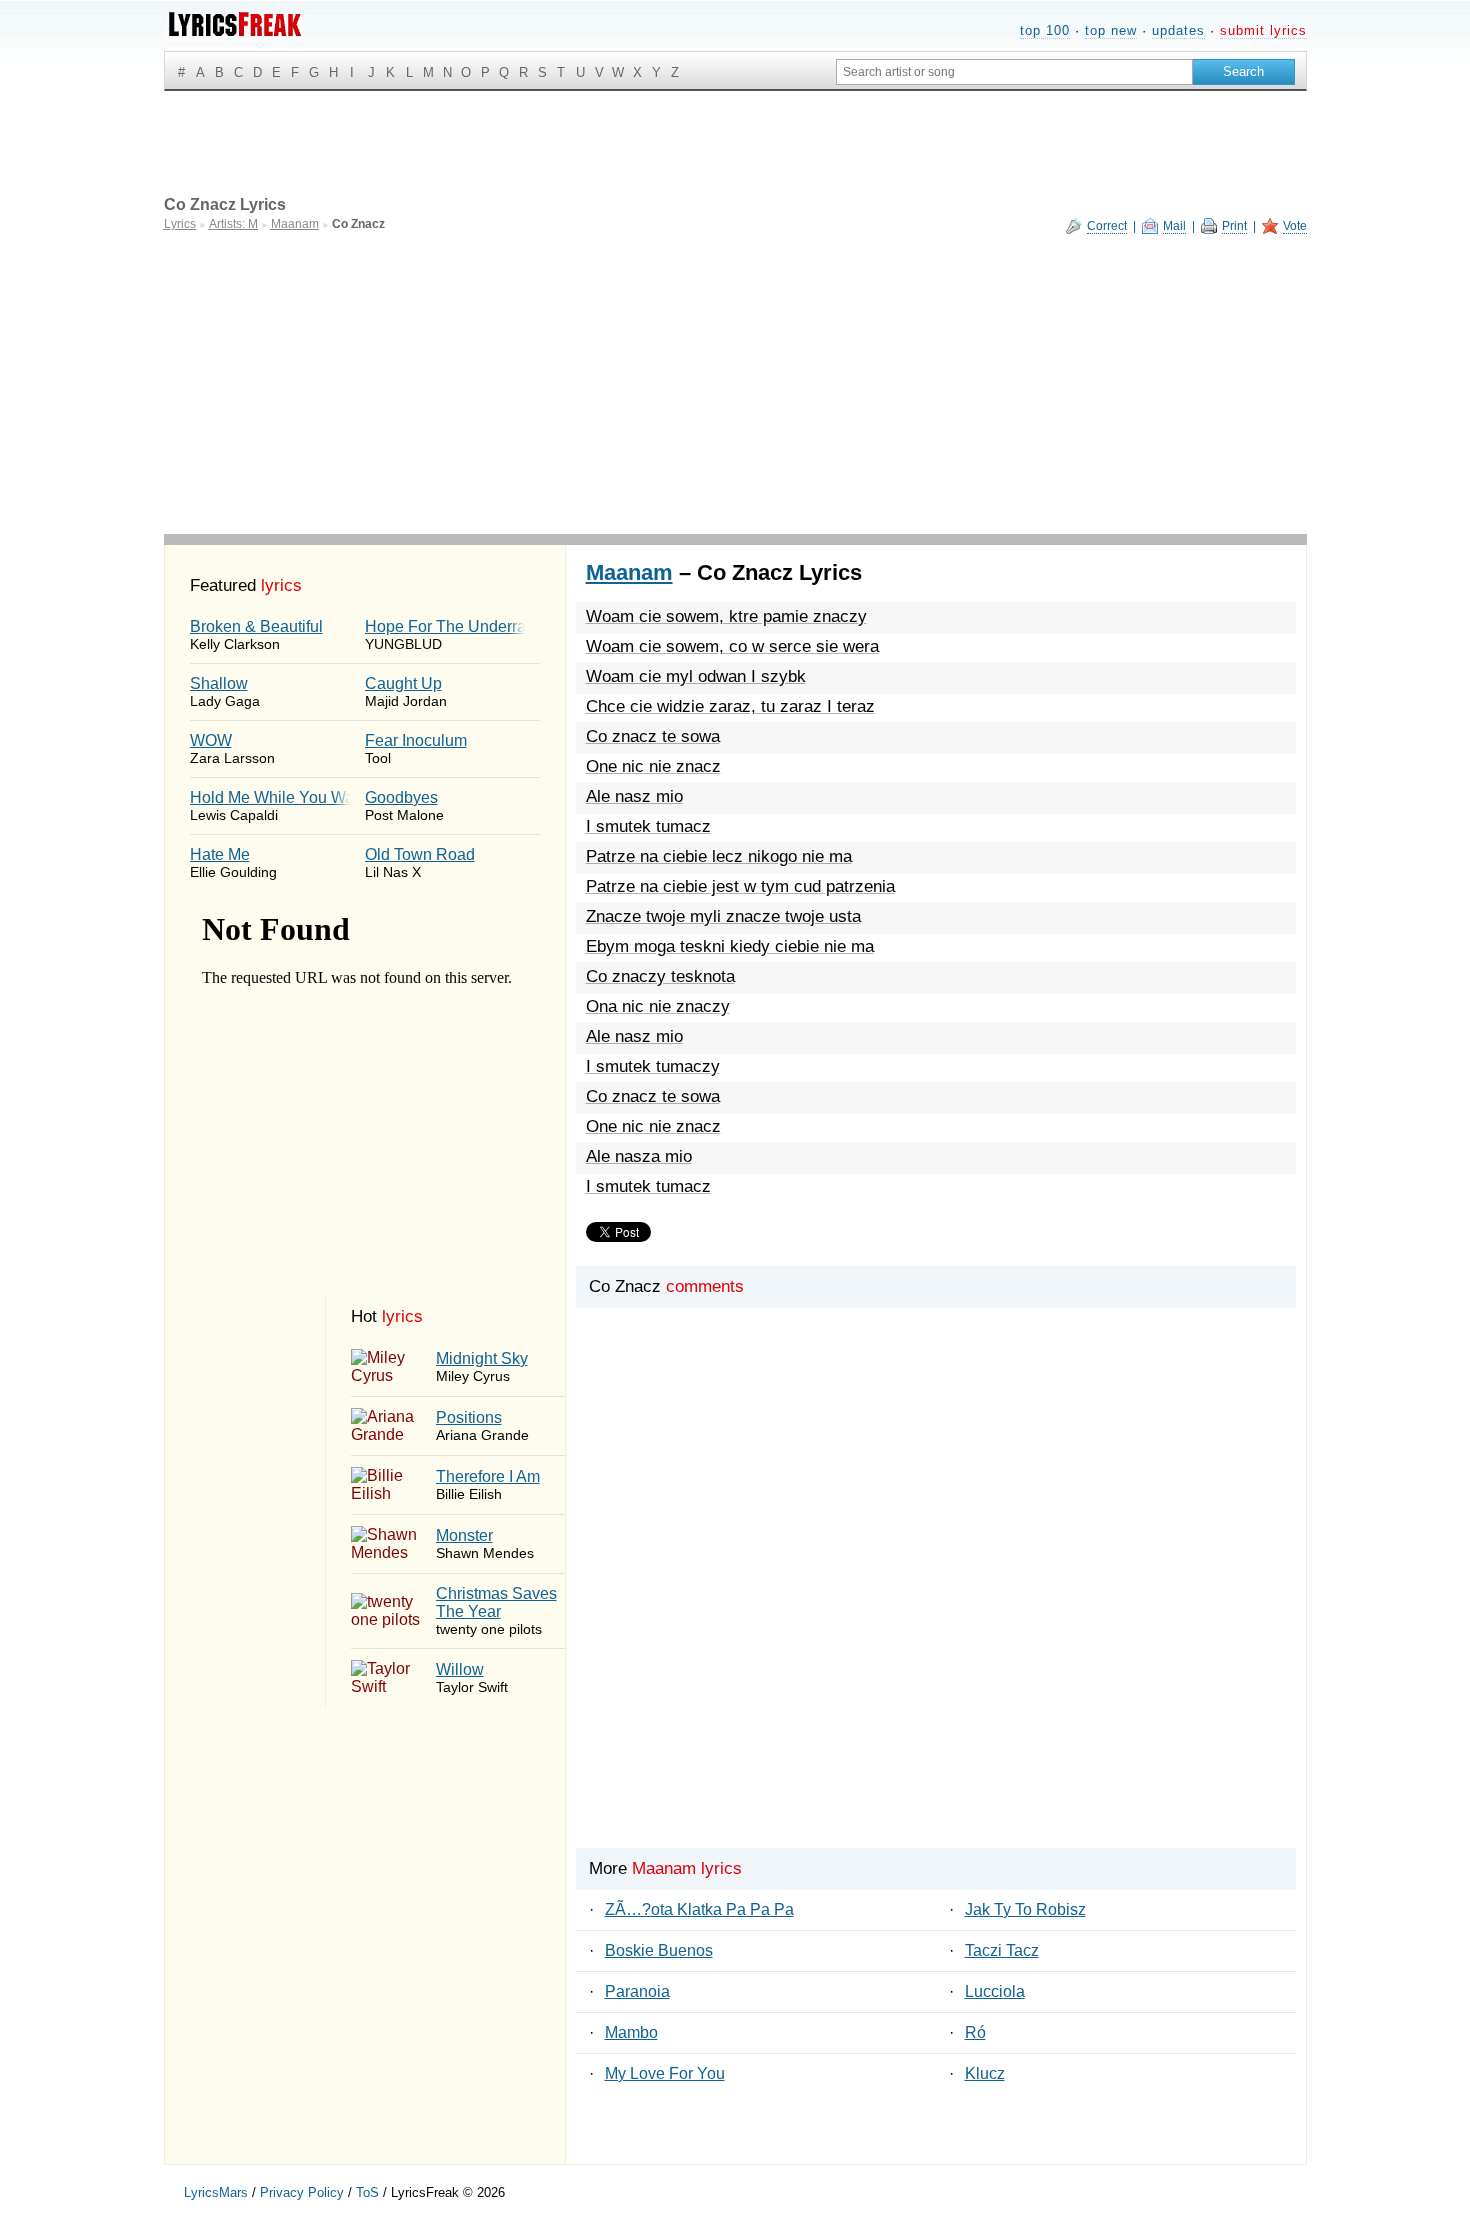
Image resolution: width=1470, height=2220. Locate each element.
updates (1178, 30)
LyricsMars (216, 2192)
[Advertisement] (735, 384)
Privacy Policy (302, 2192)
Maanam (629, 572)
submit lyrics (1263, 30)
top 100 (1045, 30)
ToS (367, 2192)
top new (1111, 30)
